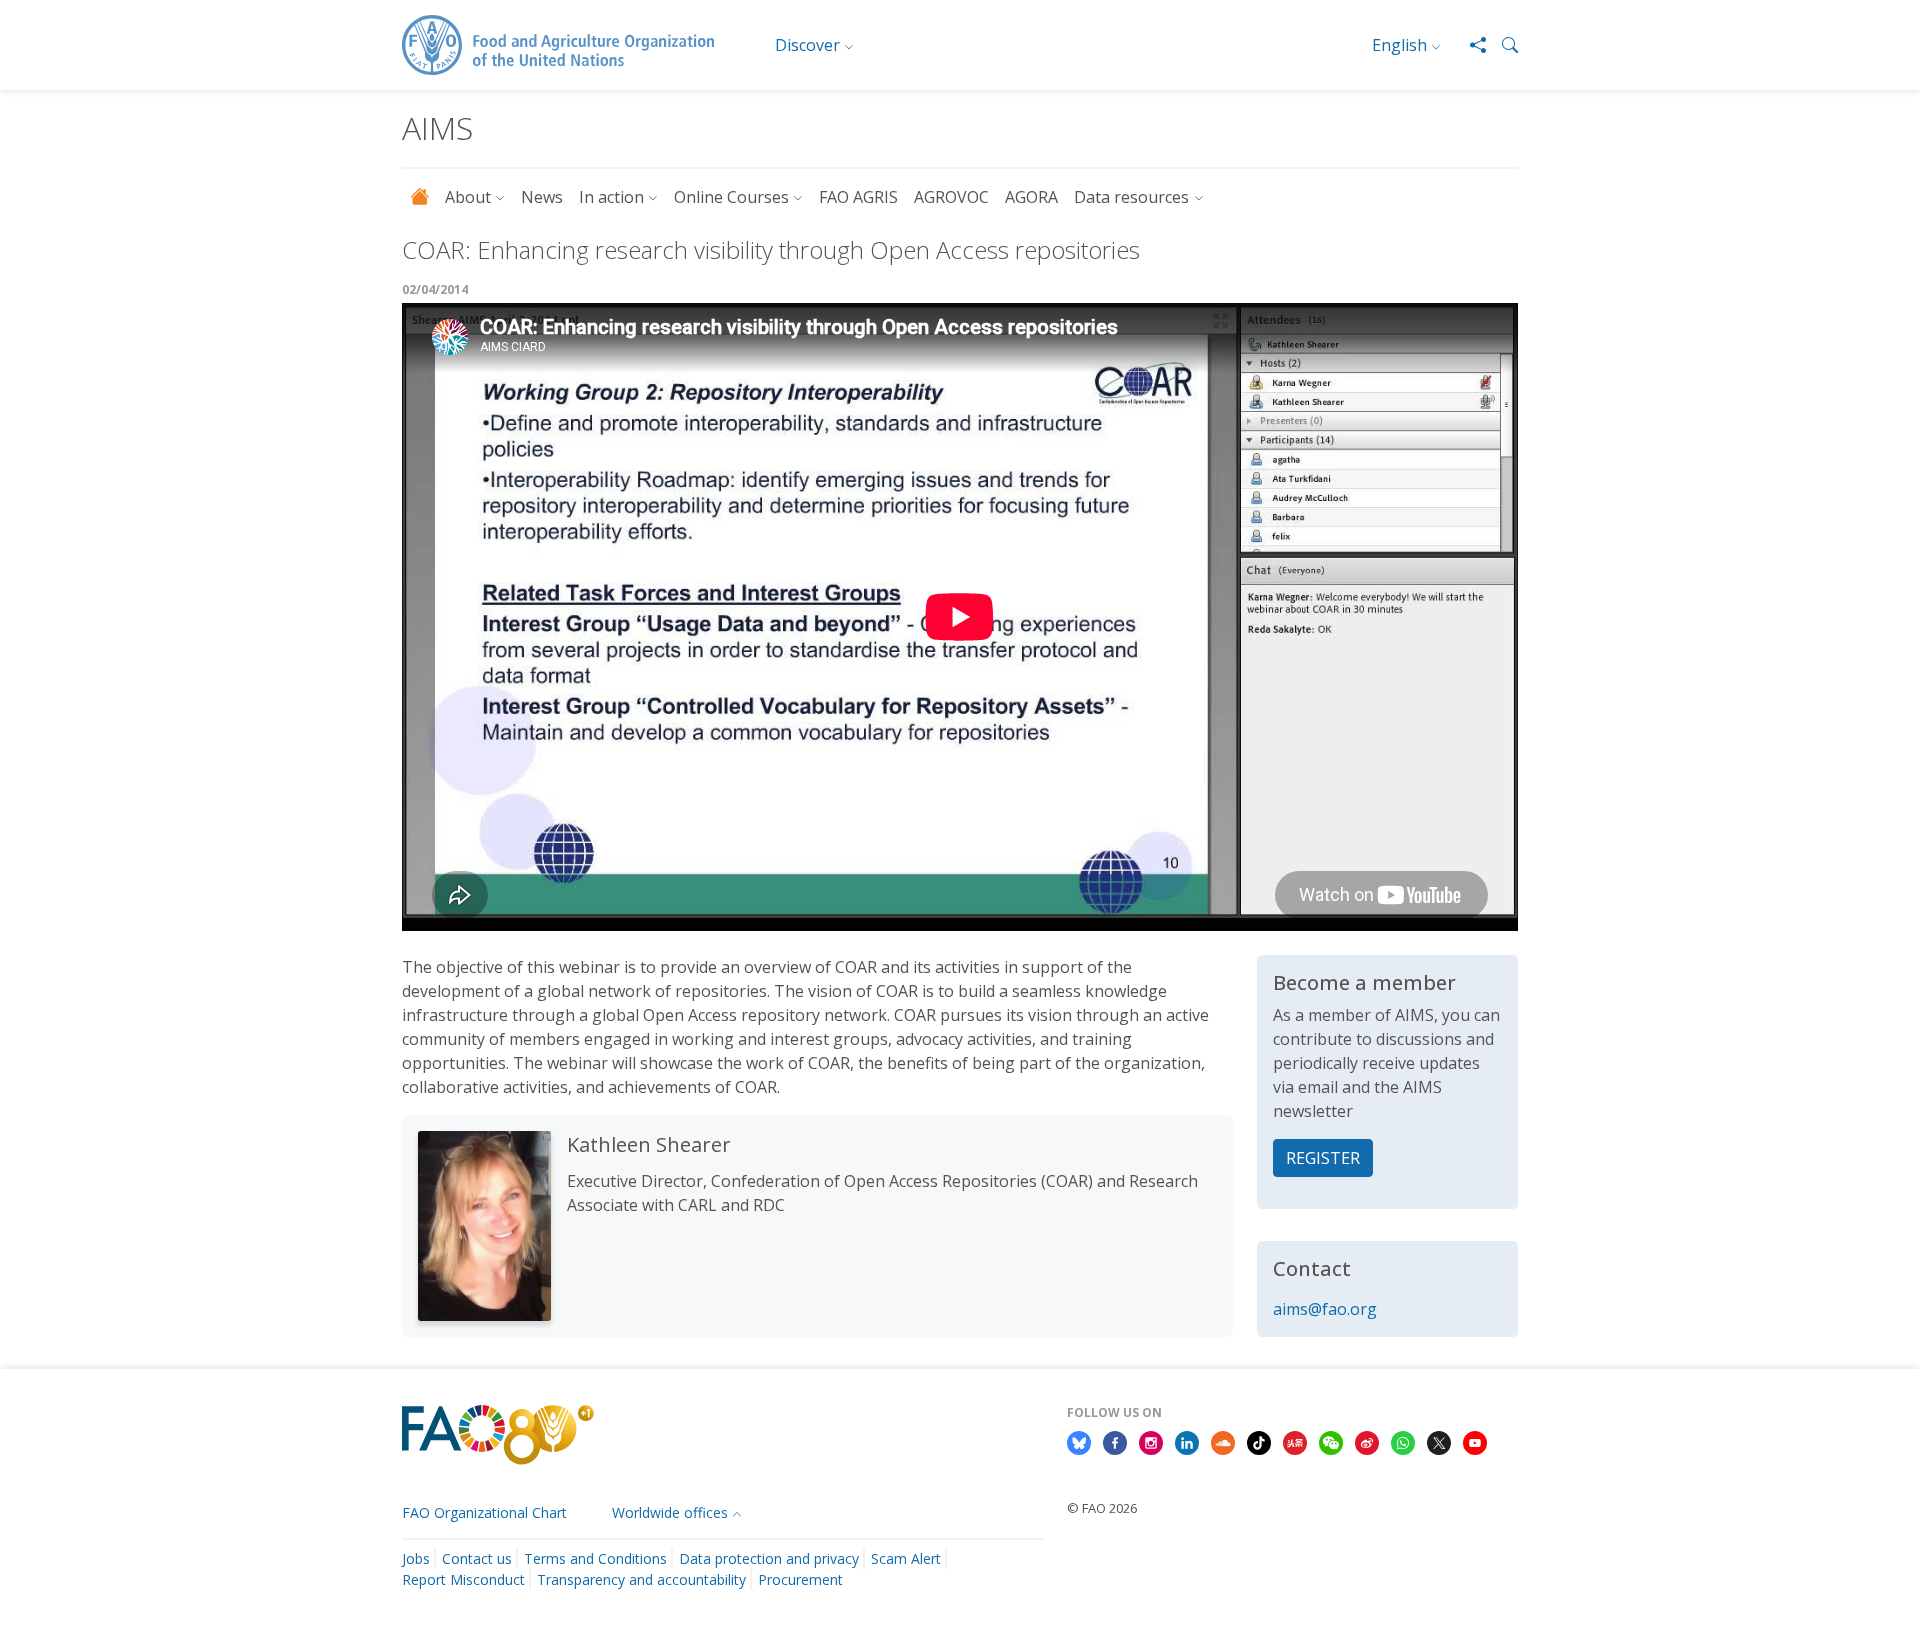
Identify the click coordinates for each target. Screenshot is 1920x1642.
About (468, 197)
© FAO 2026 (1102, 1508)
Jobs (416, 1558)
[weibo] (1367, 1442)
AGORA (1031, 197)
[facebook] (1115, 1442)
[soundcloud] (1223, 1442)
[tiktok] (1259, 1442)
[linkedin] (1187, 1442)
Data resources (1131, 197)
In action (611, 197)
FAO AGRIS (858, 197)
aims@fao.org (1325, 1309)
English (1399, 45)
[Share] (1470, 45)
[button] (1502, 45)
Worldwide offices (670, 1512)
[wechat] (1331, 1442)
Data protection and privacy (769, 1558)
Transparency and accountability (641, 1579)
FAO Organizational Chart (484, 1512)
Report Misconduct (463, 1579)
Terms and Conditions (595, 1558)
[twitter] (1439, 1442)
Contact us (477, 1558)
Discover (807, 45)
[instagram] (1151, 1442)
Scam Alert (906, 1558)
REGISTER (1323, 1158)
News (542, 197)
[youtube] (1475, 1442)
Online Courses (731, 197)
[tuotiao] (1295, 1442)
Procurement (800, 1579)
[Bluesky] (1079, 1442)
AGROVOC (951, 197)
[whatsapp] (1403, 1442)
